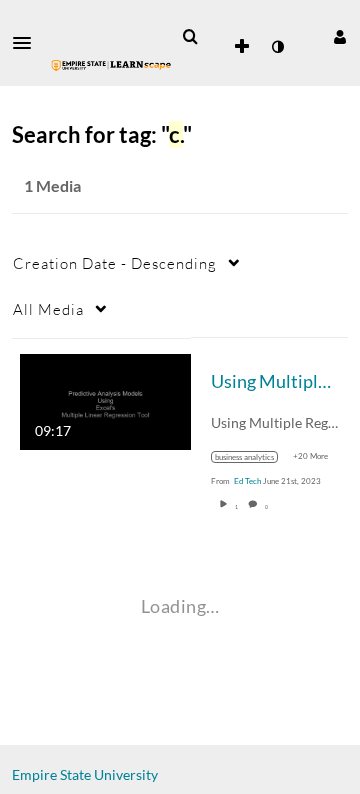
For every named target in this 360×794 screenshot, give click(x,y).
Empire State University (85, 774)
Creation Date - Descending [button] (115, 263)
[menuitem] (190, 37)
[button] (28, 43)
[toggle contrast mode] (277, 47)
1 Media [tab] (52, 185)
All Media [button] (48, 309)
